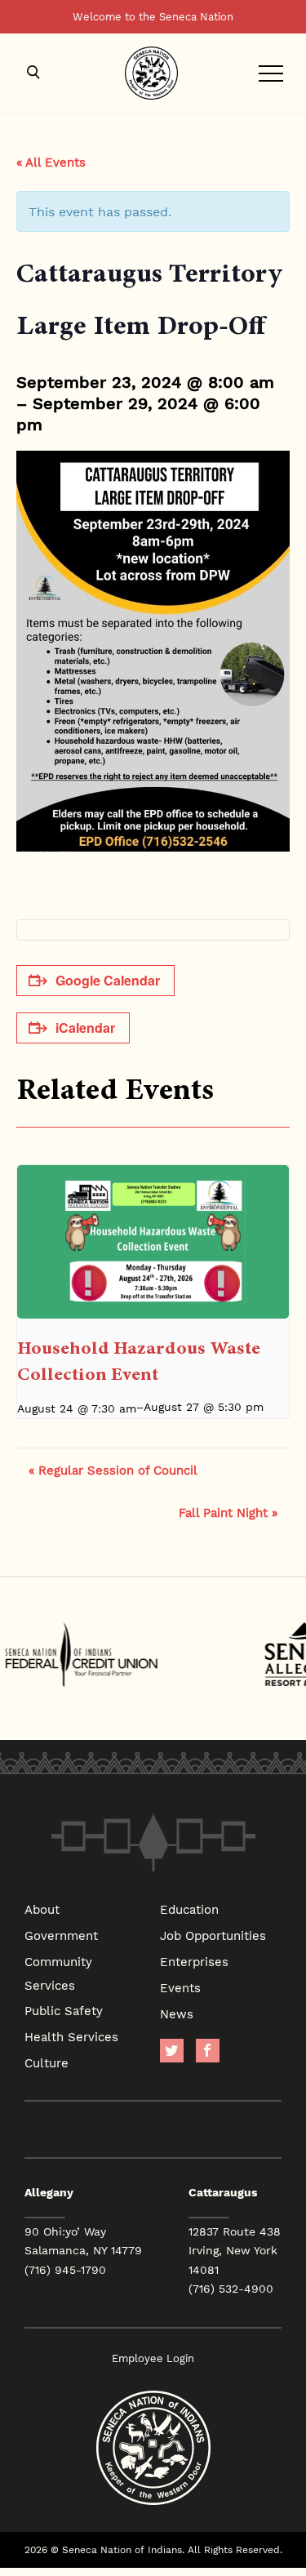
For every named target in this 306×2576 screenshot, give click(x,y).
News (177, 2013)
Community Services (58, 1973)
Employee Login (153, 2358)
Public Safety (64, 2010)
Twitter (172, 2051)
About (42, 1909)
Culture (47, 2062)
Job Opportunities (213, 1935)
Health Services (71, 2036)
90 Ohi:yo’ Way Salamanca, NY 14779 (83, 2241)
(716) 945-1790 (65, 2270)
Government (61, 1935)
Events (180, 1987)
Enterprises (194, 1961)
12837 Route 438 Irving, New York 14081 (235, 2250)
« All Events (51, 162)
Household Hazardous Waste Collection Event (139, 1361)
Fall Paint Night (228, 1512)
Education (189, 1909)
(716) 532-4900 (231, 2289)
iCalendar (85, 1028)
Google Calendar (108, 980)
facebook (208, 2051)
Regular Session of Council (113, 1470)
